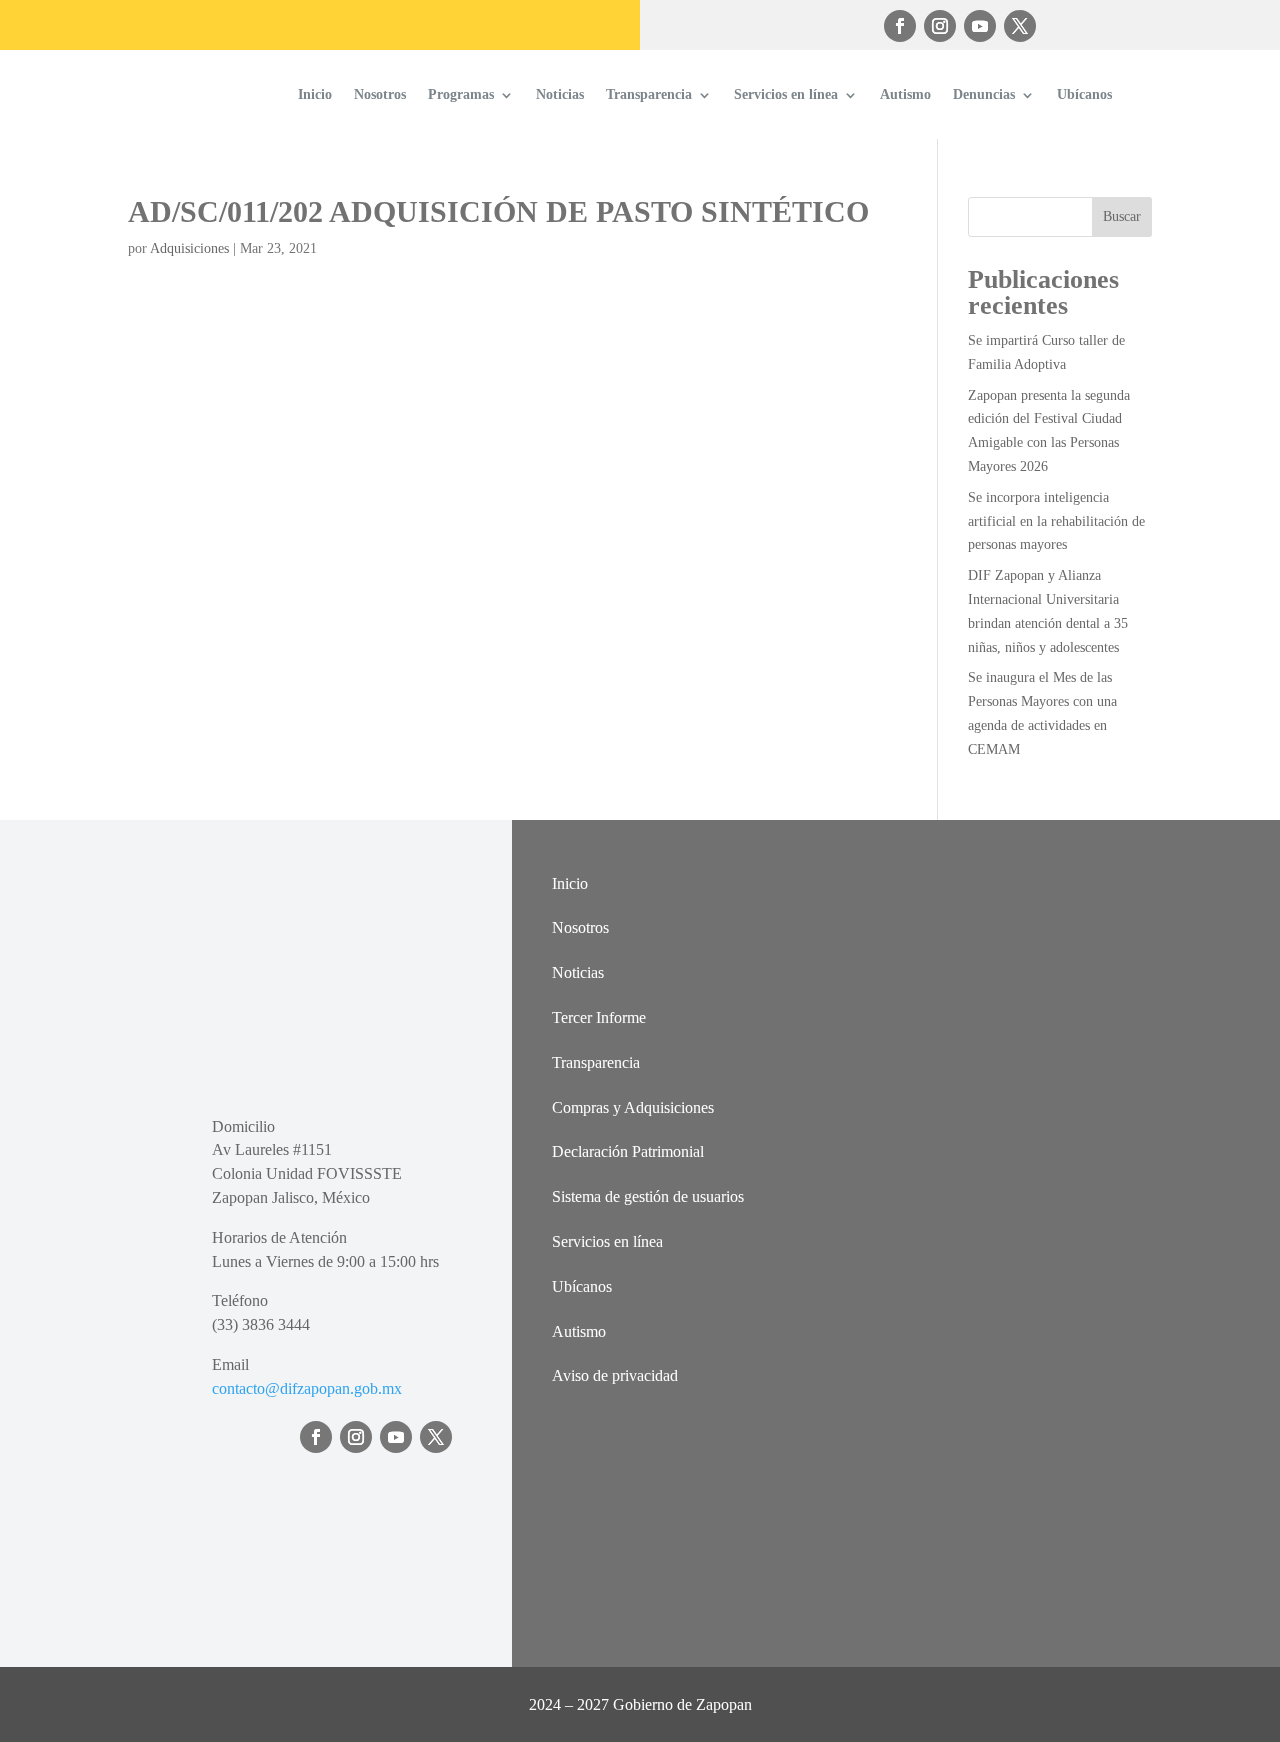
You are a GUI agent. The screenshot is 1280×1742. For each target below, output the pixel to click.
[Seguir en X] (1020, 26)
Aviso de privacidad (615, 1375)
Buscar (1122, 216)
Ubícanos (1084, 94)
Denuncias (984, 94)
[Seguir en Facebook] (900, 26)
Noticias (560, 94)
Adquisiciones (189, 248)
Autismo (905, 94)
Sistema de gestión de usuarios (648, 1196)
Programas (461, 94)
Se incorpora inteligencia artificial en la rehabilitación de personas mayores (1056, 521)
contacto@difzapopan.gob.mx (307, 1388)
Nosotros (380, 94)
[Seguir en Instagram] (940, 26)
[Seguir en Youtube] (980, 26)
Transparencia (649, 94)
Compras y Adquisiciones (633, 1107)
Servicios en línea (786, 94)
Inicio (315, 94)
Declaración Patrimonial (628, 1151)
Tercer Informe (599, 1017)
